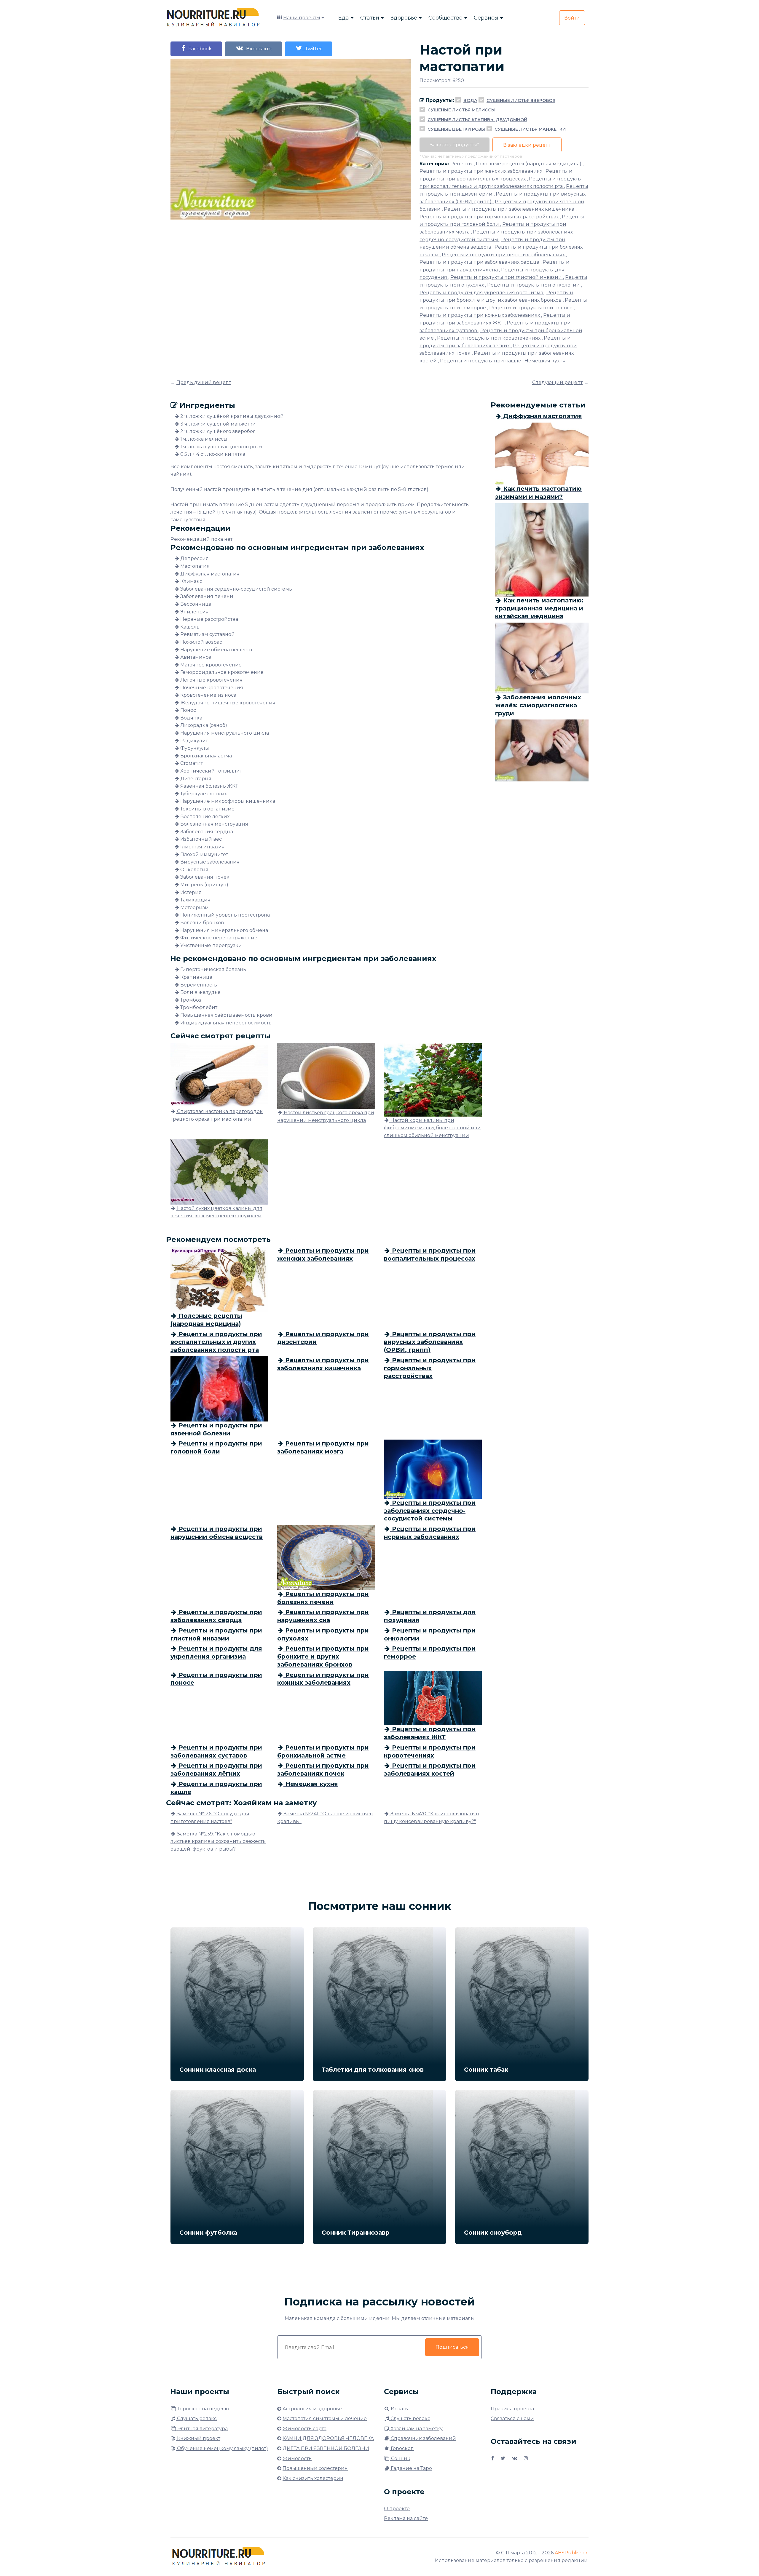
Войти (572, 18)
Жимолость (297, 2459)
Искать (399, 2409)
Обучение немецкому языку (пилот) (222, 2448)
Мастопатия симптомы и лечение (325, 2419)
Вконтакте (258, 49)
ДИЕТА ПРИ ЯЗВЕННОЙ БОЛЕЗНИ (326, 2448)
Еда (344, 18)
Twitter (312, 49)
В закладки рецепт (527, 145)
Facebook (199, 49)
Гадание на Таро (411, 2468)
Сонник (400, 2459)
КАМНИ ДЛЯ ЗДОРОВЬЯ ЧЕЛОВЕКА (328, 2438)
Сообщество (445, 18)
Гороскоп (402, 2448)
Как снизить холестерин (313, 2478)
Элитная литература (202, 2429)
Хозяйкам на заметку (416, 2429)
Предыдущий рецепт (204, 382)
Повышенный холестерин (315, 2468)
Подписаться (452, 2347)
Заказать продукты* (455, 145)
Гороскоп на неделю (203, 2409)
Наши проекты (302, 18)
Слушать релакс (196, 2419)
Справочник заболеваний (423, 2438)
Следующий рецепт (557, 382)
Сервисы (486, 18)
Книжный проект (198, 2438)
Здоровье (404, 18)
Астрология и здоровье (312, 2409)
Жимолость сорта (304, 2429)
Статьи (370, 18)
